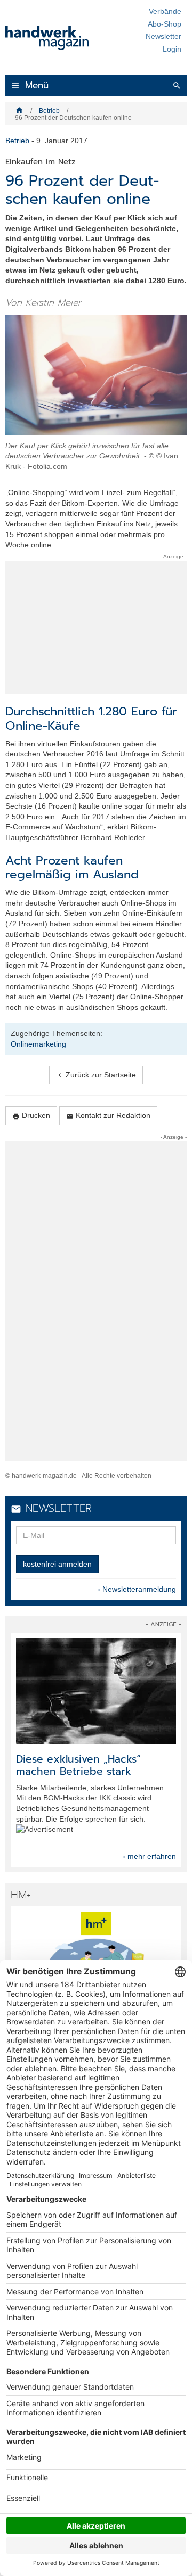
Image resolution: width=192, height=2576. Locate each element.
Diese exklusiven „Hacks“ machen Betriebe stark (78, 1765)
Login (172, 49)
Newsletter (163, 36)
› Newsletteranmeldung (137, 1589)
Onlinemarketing (38, 1044)
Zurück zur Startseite (96, 1075)
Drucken (31, 1116)
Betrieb (49, 111)
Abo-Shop (165, 24)
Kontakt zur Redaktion (108, 1116)
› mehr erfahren (149, 1856)
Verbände (165, 11)
